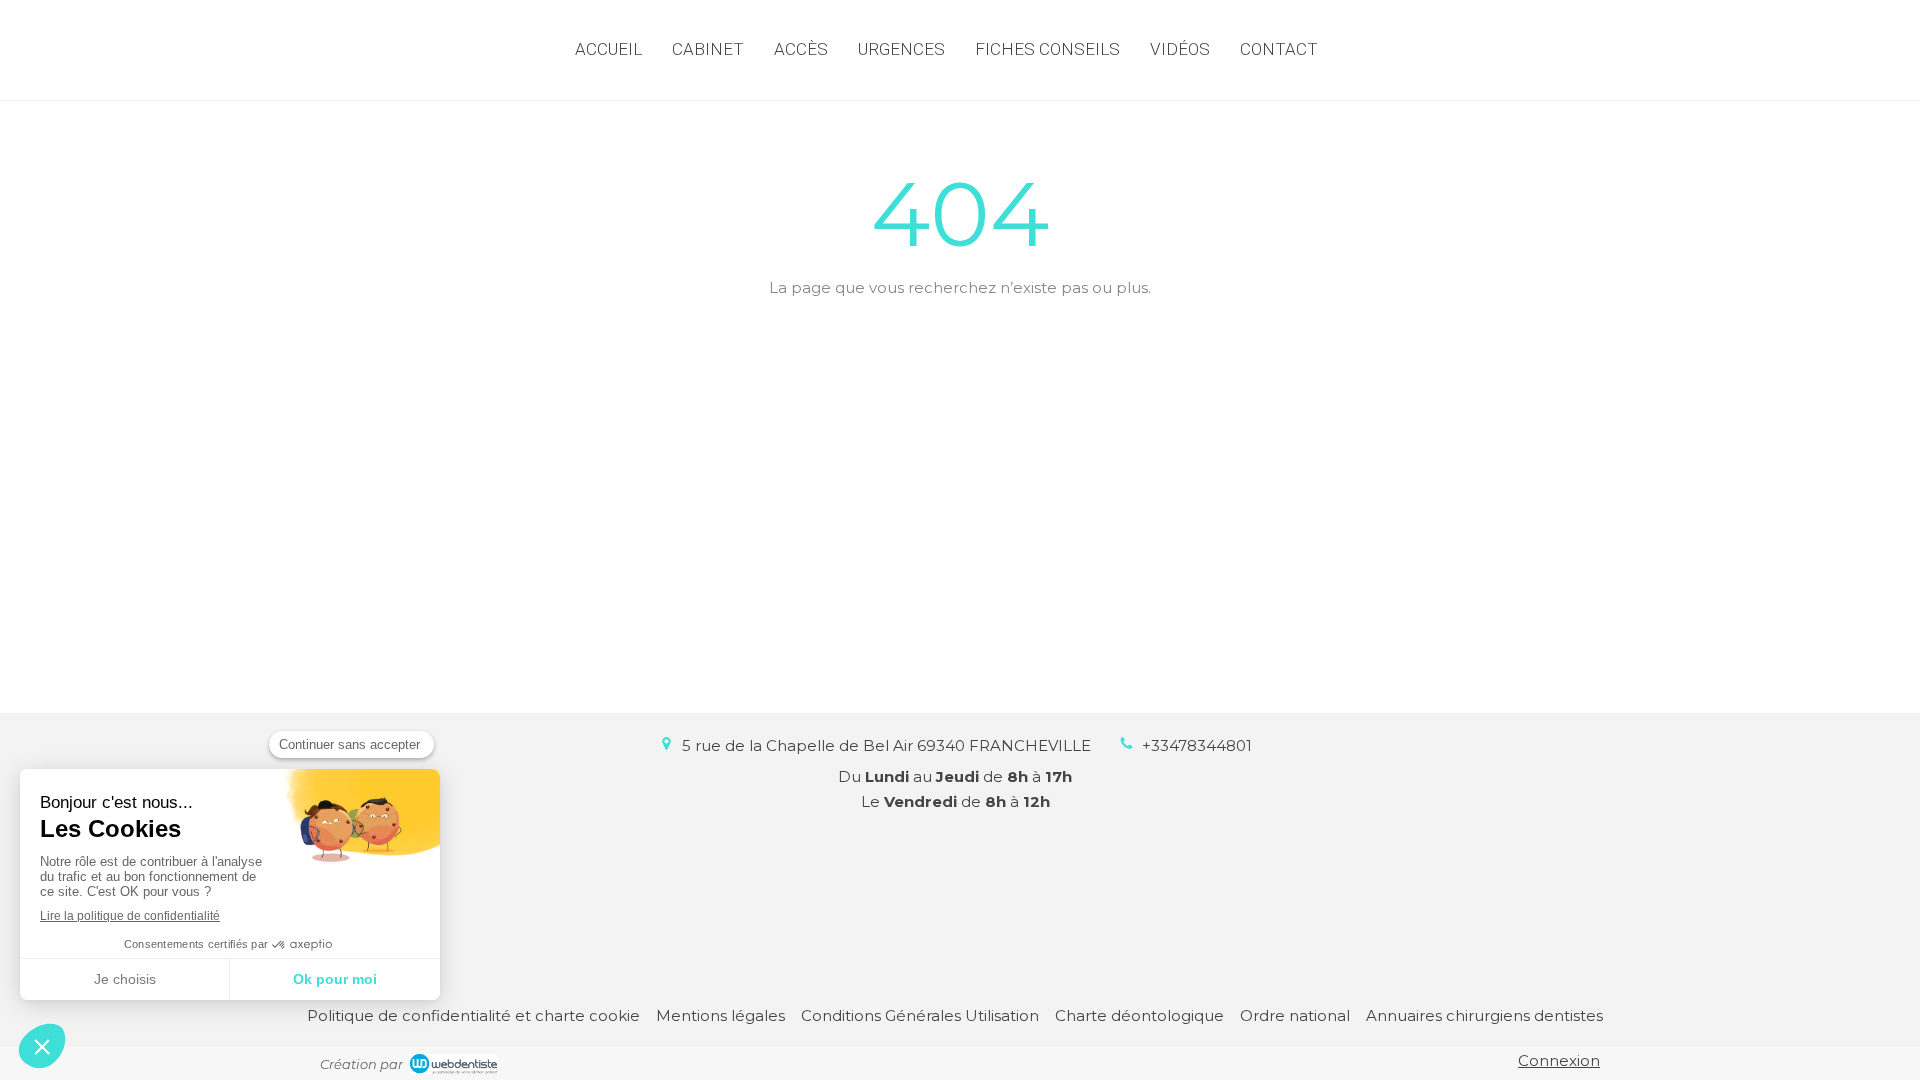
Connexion (1559, 1060)
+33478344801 (1197, 745)
